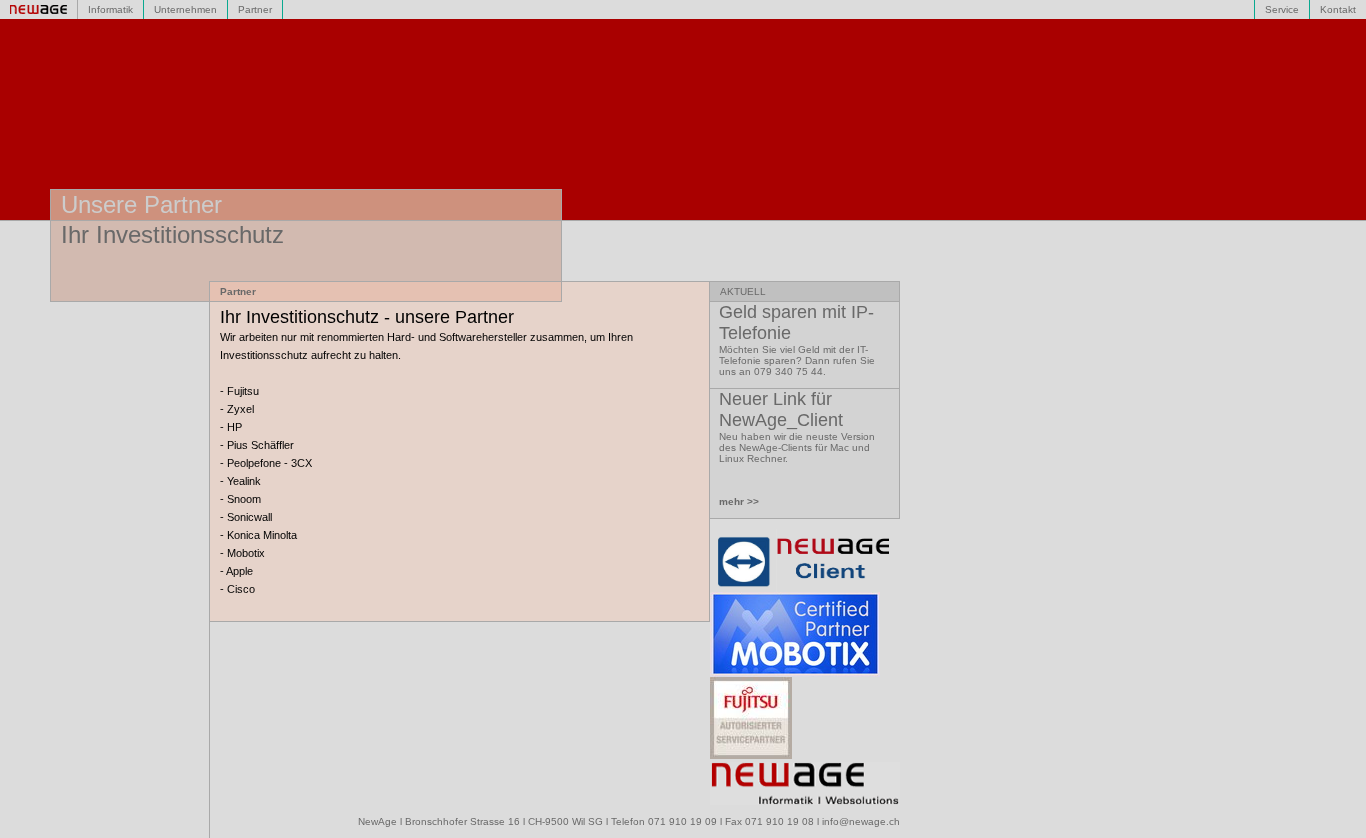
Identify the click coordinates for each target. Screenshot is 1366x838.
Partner (255, 9)
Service (1282, 9)
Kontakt (1338, 9)
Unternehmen (185, 9)
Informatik (110, 9)
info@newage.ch (861, 821)
